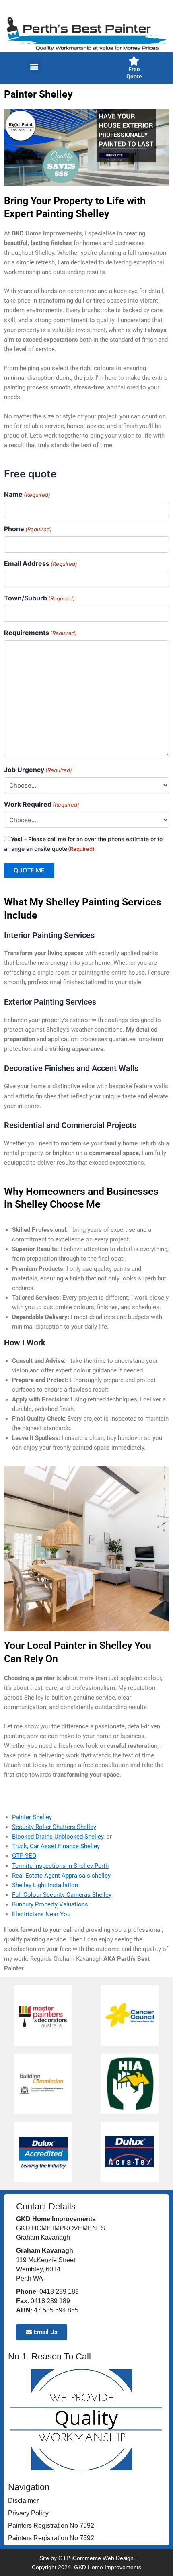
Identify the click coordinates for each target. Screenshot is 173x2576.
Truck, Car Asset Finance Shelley (56, 1846)
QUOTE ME (29, 870)
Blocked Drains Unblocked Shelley (58, 1837)
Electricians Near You (41, 1914)
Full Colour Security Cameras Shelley (62, 1895)
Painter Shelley (32, 1817)
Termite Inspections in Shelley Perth (60, 1866)
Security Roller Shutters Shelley (54, 1827)
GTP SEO (24, 1856)
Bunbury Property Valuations (50, 1904)
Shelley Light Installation (45, 1885)
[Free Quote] (134, 61)
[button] (34, 66)
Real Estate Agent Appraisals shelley (61, 1876)
